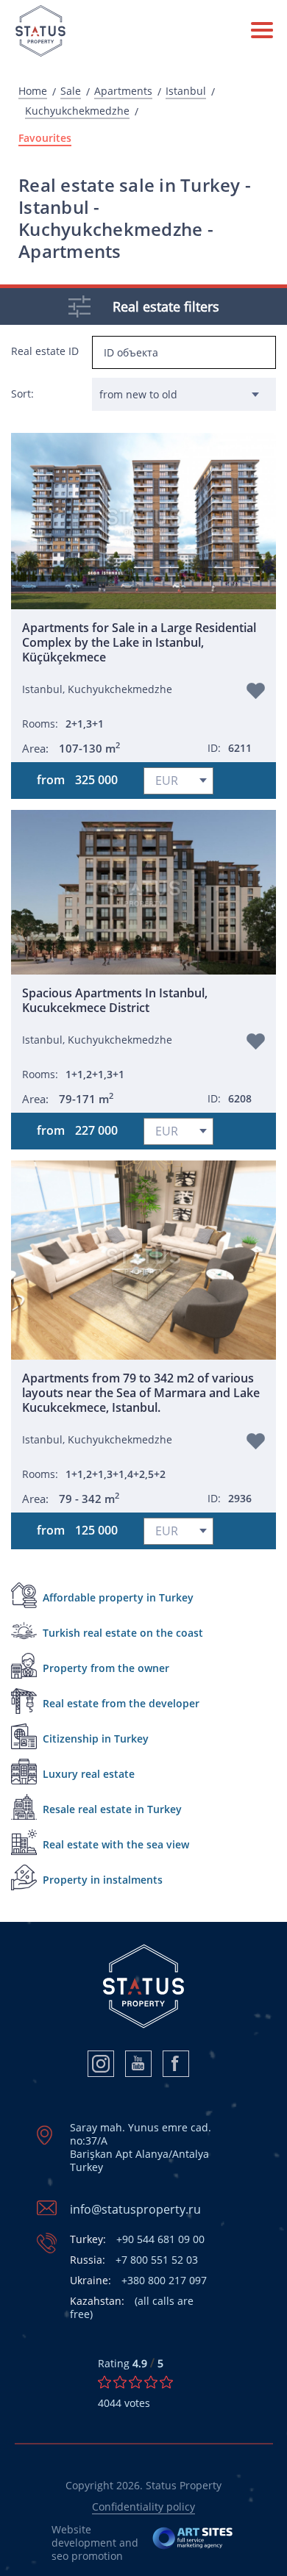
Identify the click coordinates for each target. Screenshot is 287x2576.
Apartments (123, 91)
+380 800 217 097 (138, 2281)
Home (33, 91)
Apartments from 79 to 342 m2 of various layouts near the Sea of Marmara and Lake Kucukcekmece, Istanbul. (141, 1393)
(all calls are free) (132, 2308)
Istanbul (186, 91)
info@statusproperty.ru (135, 2209)
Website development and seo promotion (95, 2543)
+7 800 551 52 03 (134, 2260)
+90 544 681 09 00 (137, 2239)
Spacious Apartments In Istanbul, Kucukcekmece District (115, 1000)
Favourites (45, 138)
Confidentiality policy (143, 2507)
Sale (71, 91)
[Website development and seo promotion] (193, 2543)
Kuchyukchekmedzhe (77, 111)
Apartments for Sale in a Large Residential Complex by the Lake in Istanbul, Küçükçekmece (139, 642)
